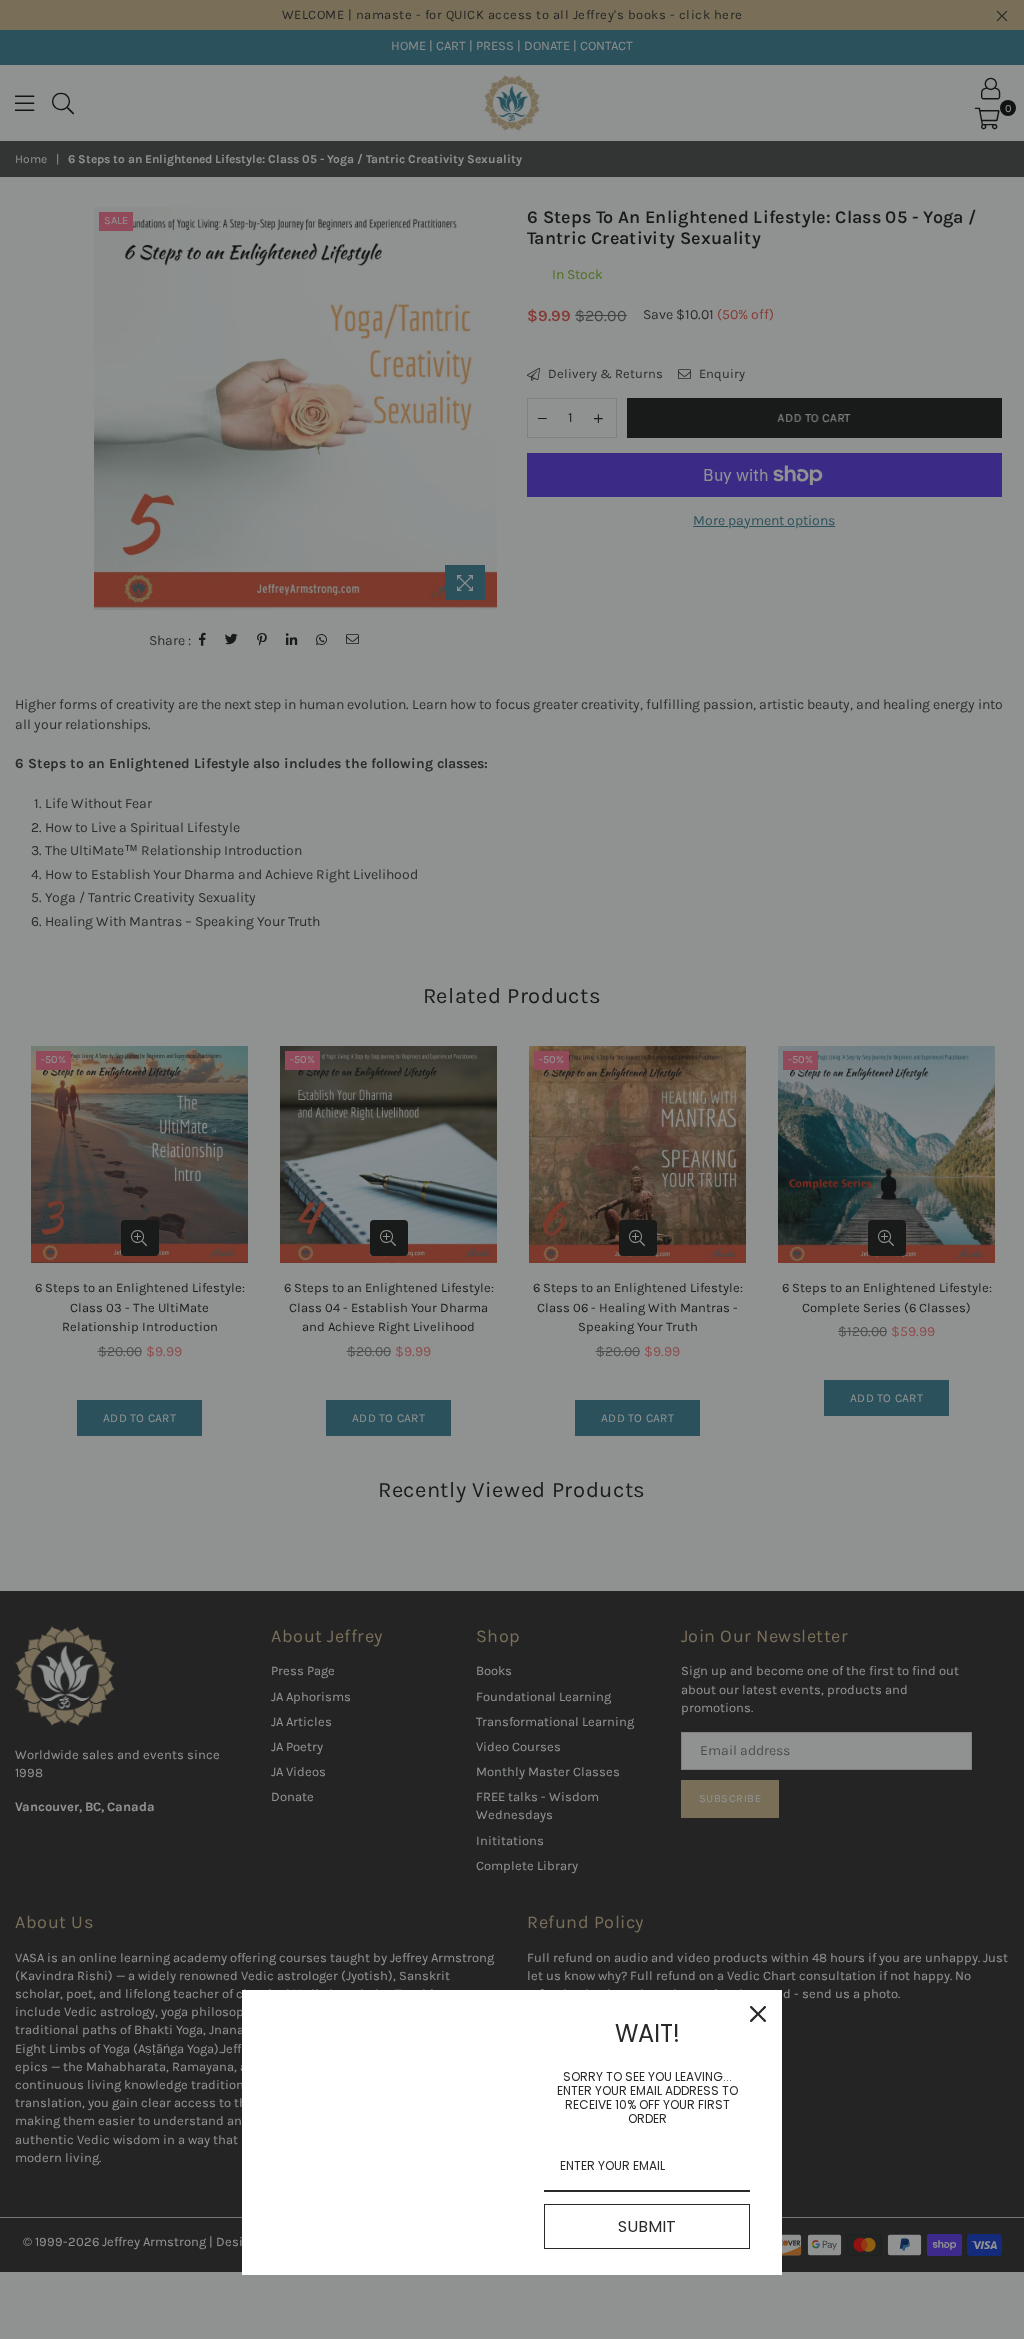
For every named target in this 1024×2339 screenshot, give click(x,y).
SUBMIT (647, 2226)
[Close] (758, 2014)
